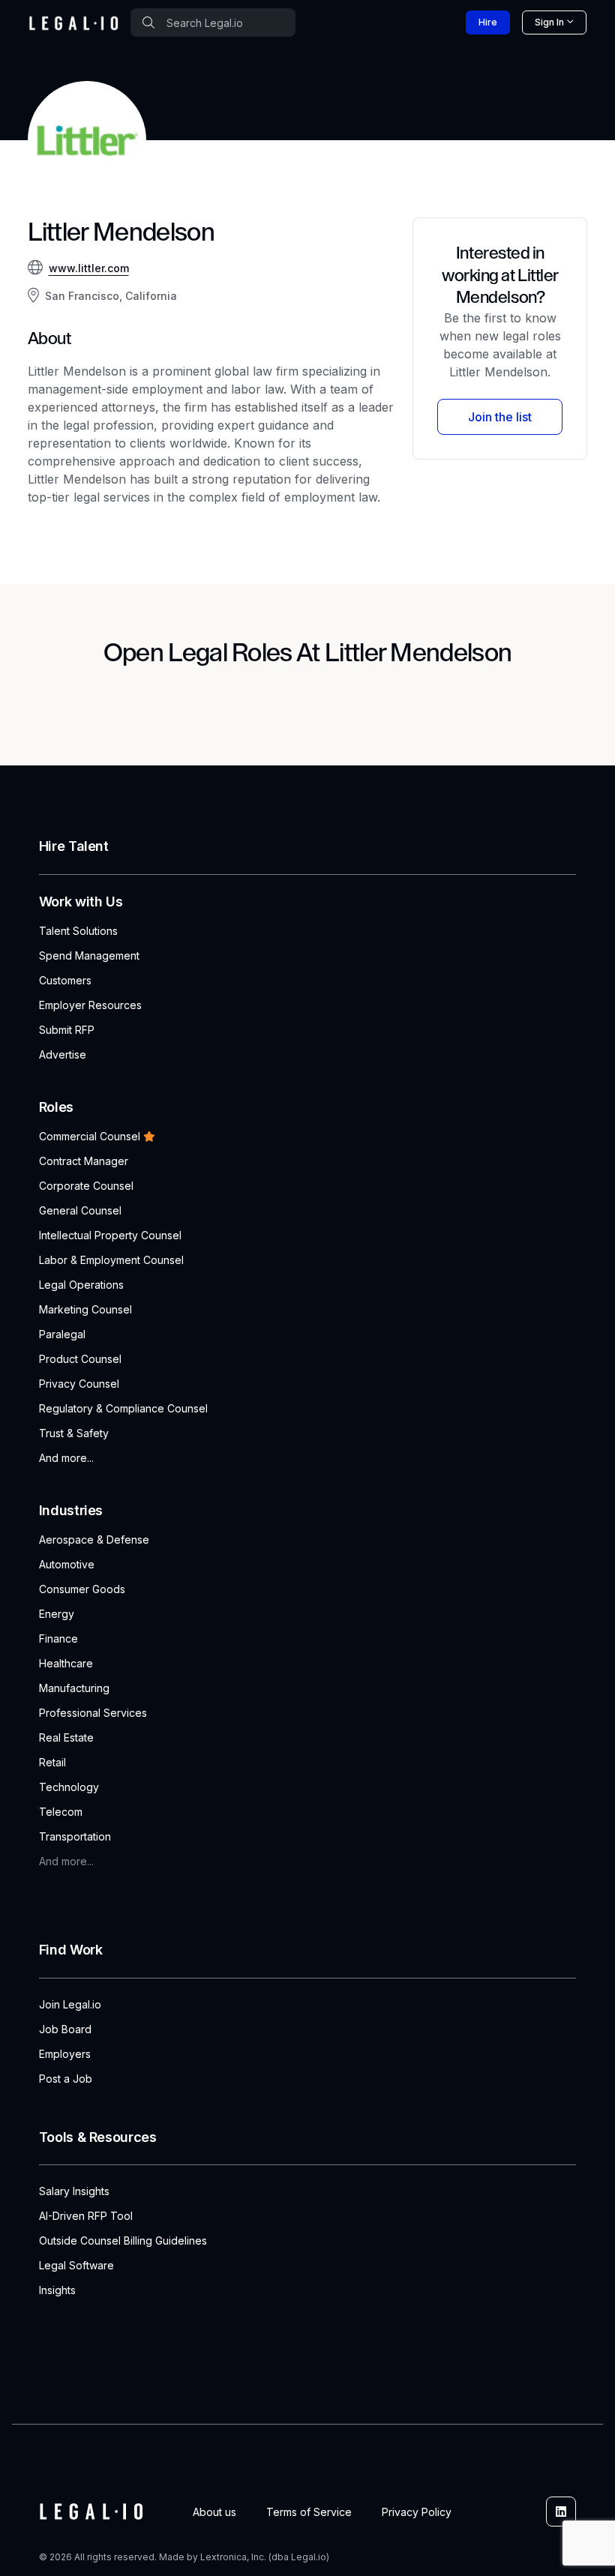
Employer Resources (90, 1005)
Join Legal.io (70, 2004)
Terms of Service (309, 2512)
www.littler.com (89, 268)
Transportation (75, 1836)
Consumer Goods (82, 1589)
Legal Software (76, 2265)
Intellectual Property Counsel (110, 1235)
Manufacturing (74, 1688)
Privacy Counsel (79, 1384)
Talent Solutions (78, 931)
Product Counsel (80, 1359)
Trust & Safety (74, 1433)
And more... (66, 1458)
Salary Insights (74, 2191)
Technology (69, 1787)
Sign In (549, 22)
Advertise (63, 1054)
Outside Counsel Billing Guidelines (123, 2241)
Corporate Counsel (86, 1186)
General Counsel (80, 1210)
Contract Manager (84, 1161)
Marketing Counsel (85, 1309)
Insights (57, 2290)
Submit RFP (67, 1030)
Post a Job (66, 2079)
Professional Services (93, 1713)
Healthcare (66, 1663)
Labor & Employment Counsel (111, 1260)
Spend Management (89, 956)
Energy (57, 1614)
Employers (65, 2054)
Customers (65, 980)
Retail (52, 1762)
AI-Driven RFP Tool (86, 2216)
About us (214, 2512)
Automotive (67, 1564)
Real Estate (66, 1737)
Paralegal (62, 1334)
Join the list (500, 417)
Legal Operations (81, 1285)
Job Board (65, 2029)
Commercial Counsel (90, 1136)
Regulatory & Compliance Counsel (123, 1408)
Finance (58, 1638)
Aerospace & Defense (94, 1540)
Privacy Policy (417, 2512)
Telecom (61, 1812)
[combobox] (213, 22)
